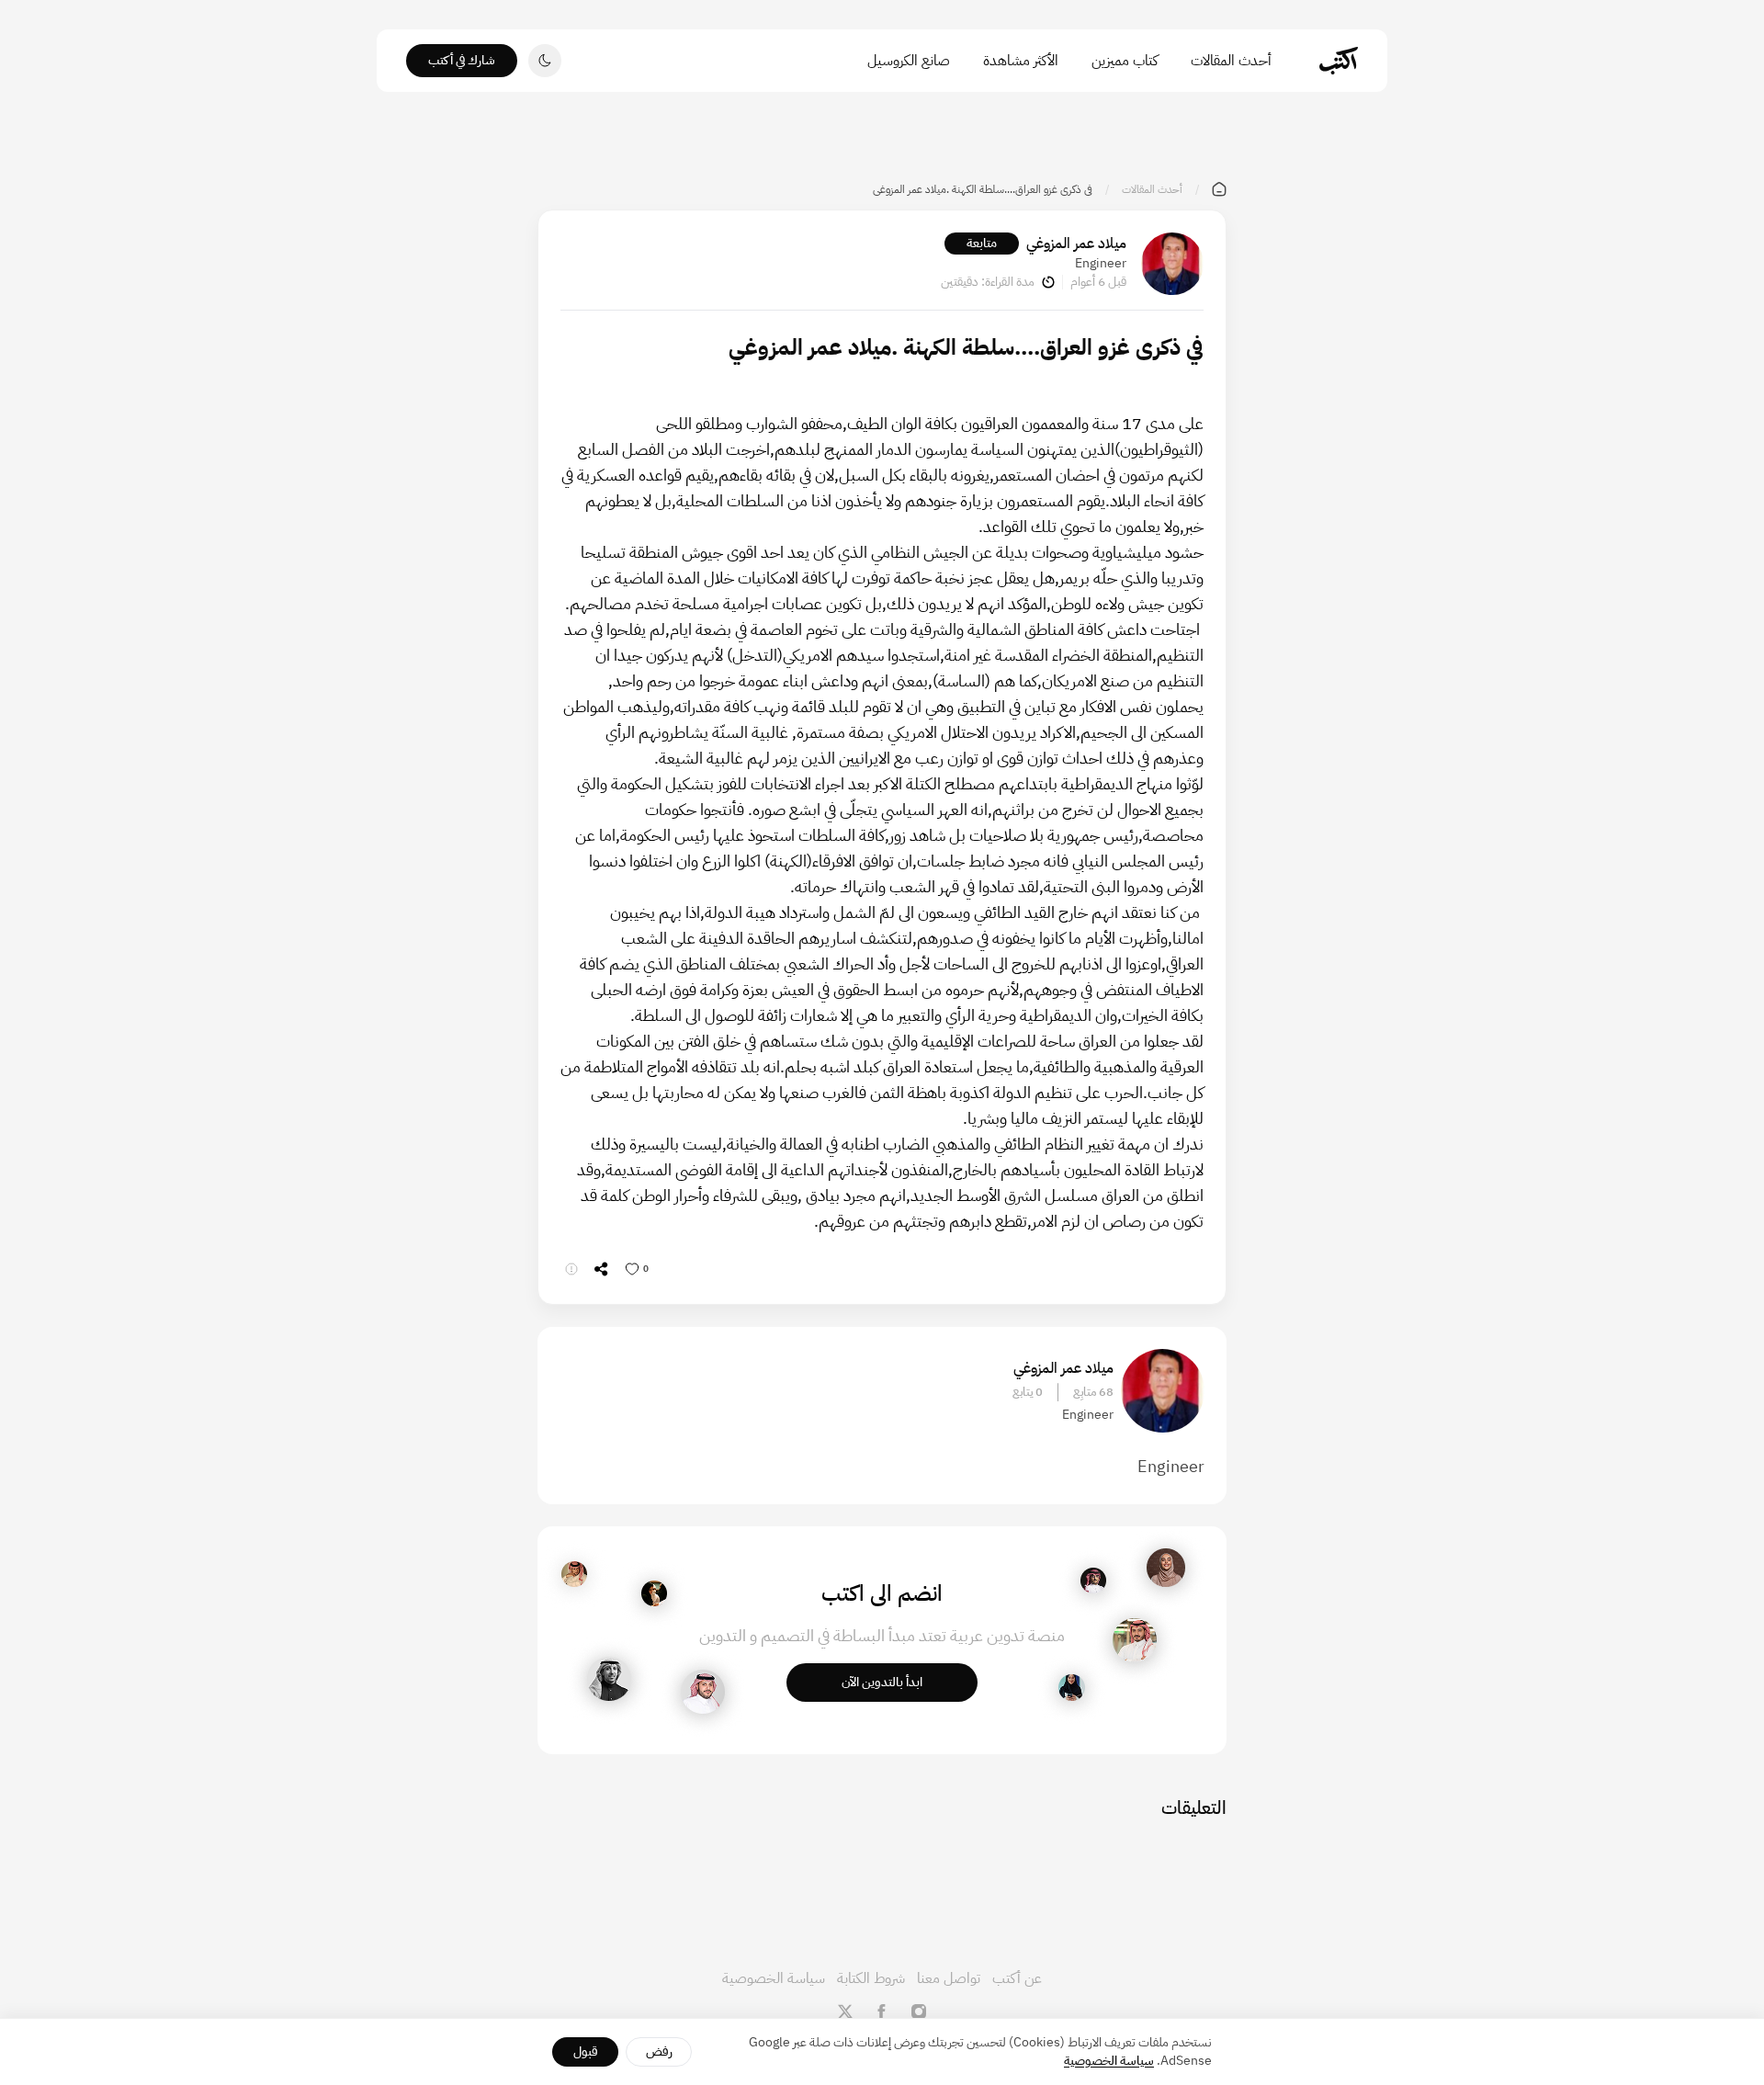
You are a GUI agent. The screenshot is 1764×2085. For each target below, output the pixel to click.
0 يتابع (1028, 1392)
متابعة (982, 243)
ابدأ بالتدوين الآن (882, 1682)
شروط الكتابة (871, 1978)
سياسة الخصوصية (774, 1978)
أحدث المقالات (1231, 61)
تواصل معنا (949, 1978)
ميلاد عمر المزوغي (1076, 244)
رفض (659, 2051)
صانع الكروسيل (909, 61)
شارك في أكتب (462, 60)
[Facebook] (882, 2011)
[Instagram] (919, 2011)
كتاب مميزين (1125, 61)
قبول (586, 2051)
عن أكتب (1017, 1978)
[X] (845, 2011)
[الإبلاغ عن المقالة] (571, 1269)
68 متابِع (1093, 1392)
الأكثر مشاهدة (1021, 61)
